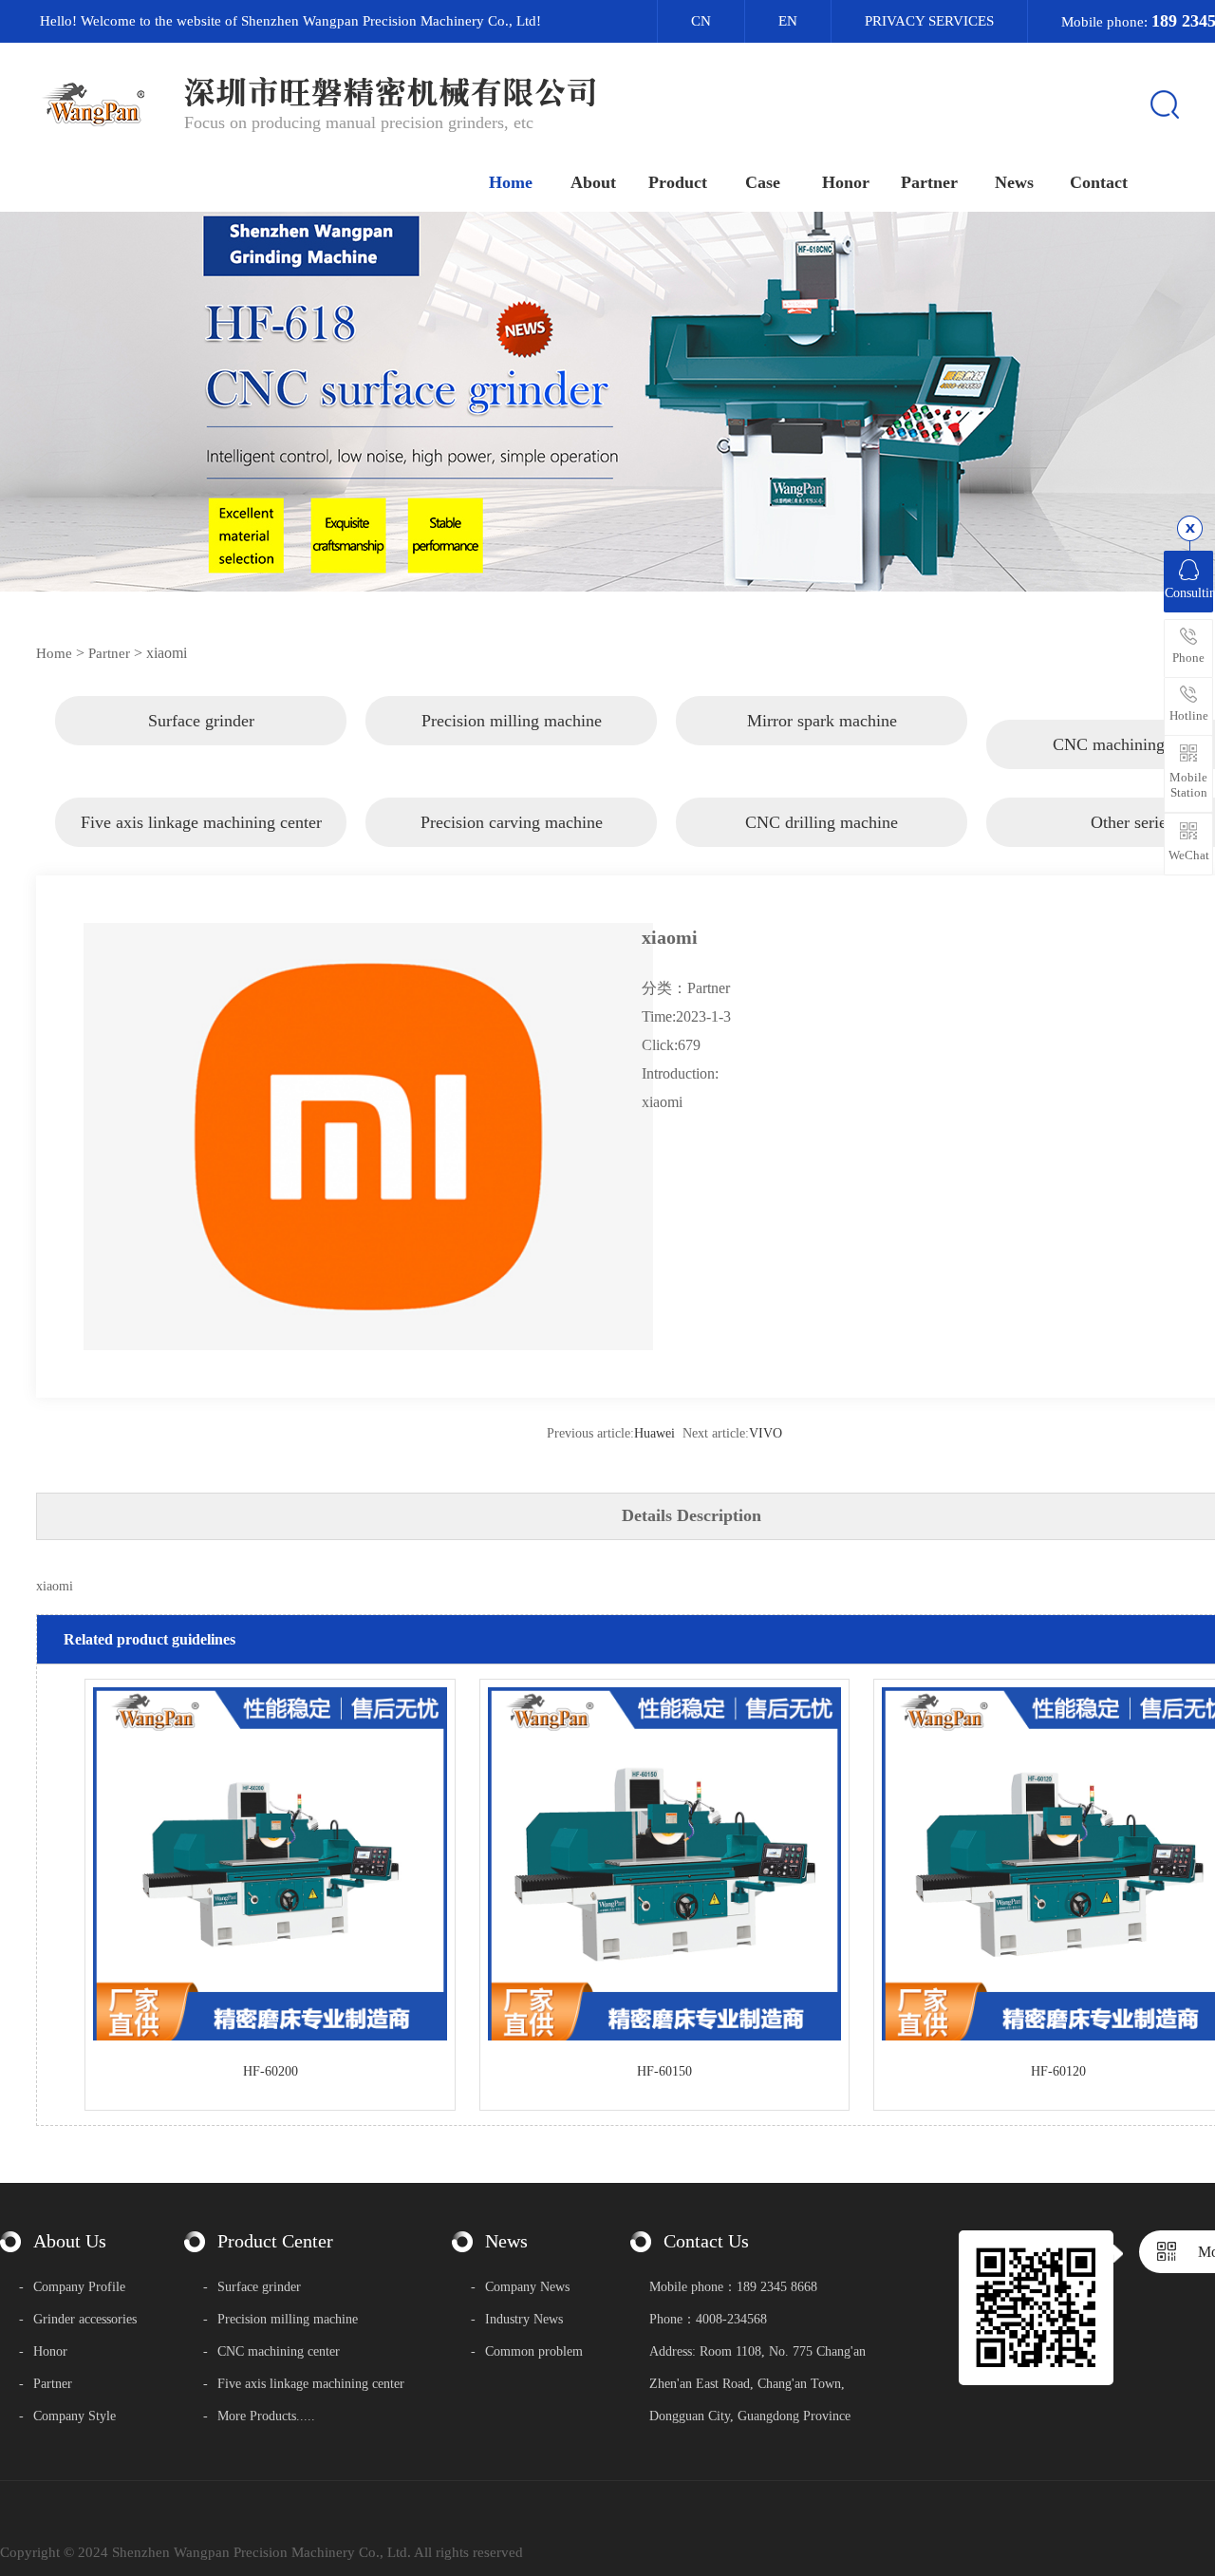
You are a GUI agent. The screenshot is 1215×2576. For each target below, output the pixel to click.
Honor (43, 2351)
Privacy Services (929, 21)
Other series (678, 606)
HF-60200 (271, 2071)
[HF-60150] (665, 2036)
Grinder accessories (78, 2319)
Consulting (1189, 593)
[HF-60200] (270, 2036)
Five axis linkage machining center (678, 472)
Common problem (1014, 369)
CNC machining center (678, 416)
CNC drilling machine (678, 559)
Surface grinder (678, 274)
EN (788, 21)
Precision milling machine (678, 321)
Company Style (67, 2416)
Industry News (1014, 321)
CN (701, 21)
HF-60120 (1058, 2071)
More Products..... (259, 2416)
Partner (109, 653)
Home (54, 653)
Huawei (654, 1433)
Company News (1014, 274)
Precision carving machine (678, 511)
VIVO (766, 1433)
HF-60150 (664, 2071)
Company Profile (72, 2287)
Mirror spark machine (678, 369)
